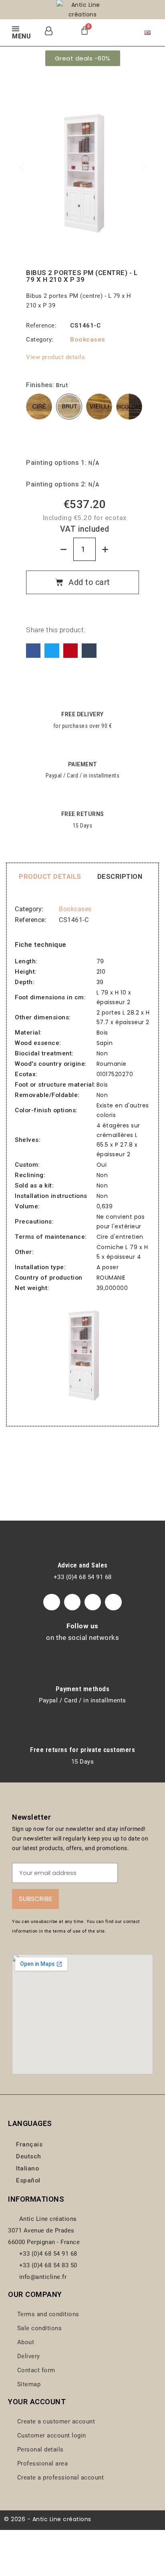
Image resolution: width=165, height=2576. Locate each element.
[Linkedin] (113, 1602)
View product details (55, 357)
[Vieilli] (99, 407)
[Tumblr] (89, 651)
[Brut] (69, 407)
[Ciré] (39, 407)
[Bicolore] (129, 407)
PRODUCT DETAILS (50, 876)
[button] (83, 58)
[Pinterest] (70, 651)
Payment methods (83, 1689)
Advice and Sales (83, 1565)
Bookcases (88, 340)
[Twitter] (52, 651)
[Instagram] (72, 1602)
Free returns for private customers (82, 1750)
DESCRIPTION (120, 876)
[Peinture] (39, 437)
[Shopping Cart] (85, 30)
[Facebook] (33, 651)
